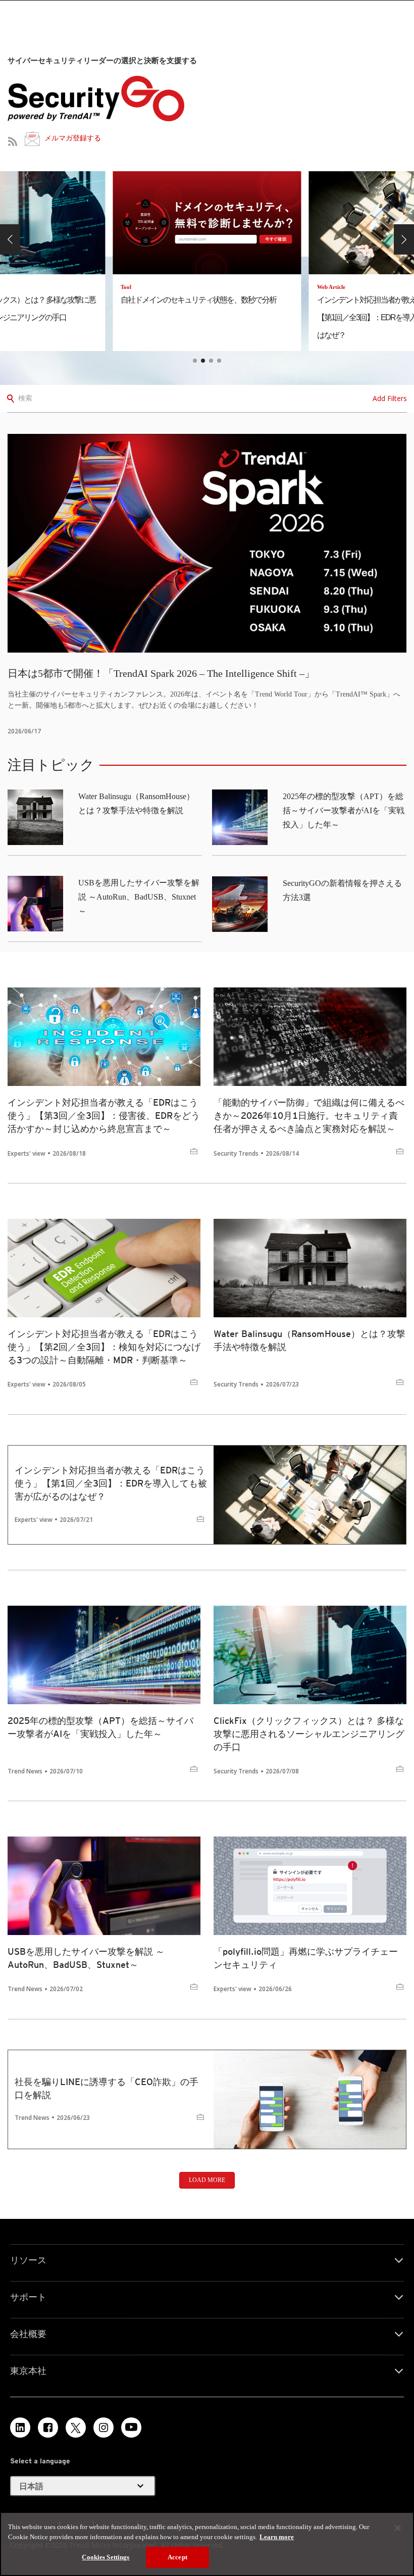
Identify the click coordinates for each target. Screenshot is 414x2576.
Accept (177, 2557)
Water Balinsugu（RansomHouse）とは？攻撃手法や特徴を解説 (309, 1340)
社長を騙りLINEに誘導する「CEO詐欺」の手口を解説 (107, 2088)
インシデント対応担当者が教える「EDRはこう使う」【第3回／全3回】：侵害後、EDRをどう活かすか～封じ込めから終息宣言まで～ (104, 1116)
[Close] (398, 2528)
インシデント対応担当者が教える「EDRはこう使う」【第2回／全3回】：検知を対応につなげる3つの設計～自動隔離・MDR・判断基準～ (104, 1347)
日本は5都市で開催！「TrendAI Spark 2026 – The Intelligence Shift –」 (161, 673)
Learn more (277, 2537)
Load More (207, 2180)
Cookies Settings (106, 2557)
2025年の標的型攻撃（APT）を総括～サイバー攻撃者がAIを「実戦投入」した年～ (344, 810)
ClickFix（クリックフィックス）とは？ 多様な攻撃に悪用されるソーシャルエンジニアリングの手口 (309, 1734)
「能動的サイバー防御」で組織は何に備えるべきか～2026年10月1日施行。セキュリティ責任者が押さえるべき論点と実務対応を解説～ (309, 1116)
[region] (207, 2544)
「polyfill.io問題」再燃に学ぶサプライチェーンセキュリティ (306, 1958)
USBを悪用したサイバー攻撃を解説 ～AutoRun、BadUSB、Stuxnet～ (139, 897)
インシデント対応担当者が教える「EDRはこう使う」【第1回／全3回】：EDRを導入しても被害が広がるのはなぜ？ (111, 1483)
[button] (10, 239)
